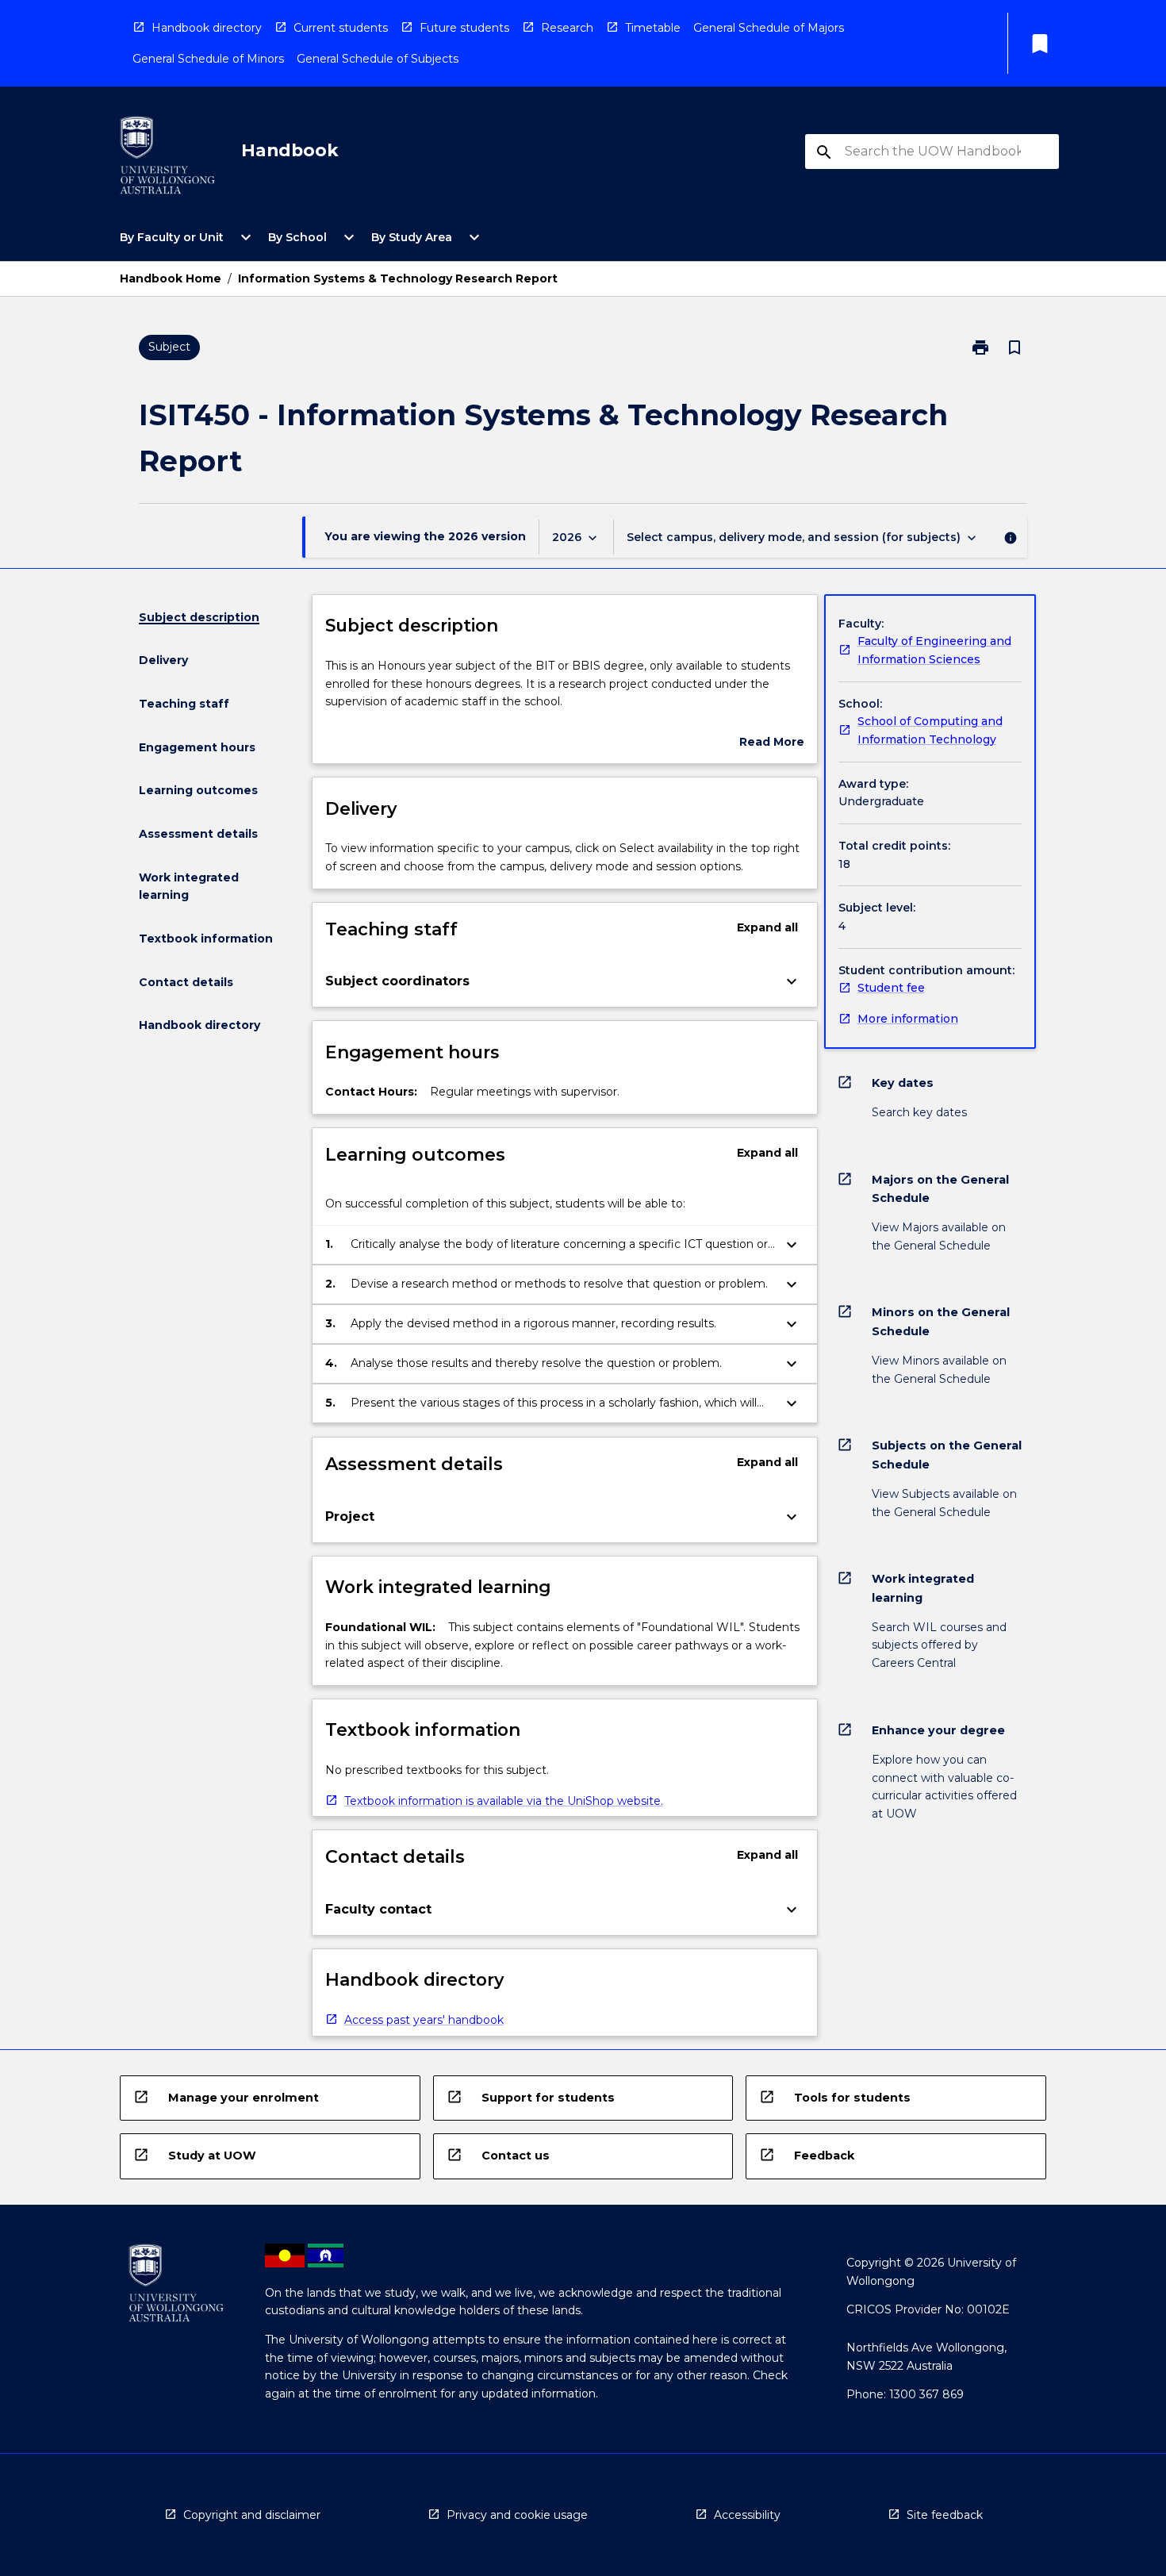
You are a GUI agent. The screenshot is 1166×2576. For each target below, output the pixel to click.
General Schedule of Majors (769, 28)
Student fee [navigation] (891, 988)
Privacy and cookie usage (517, 2515)
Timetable (653, 28)
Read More (772, 743)
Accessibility (747, 2515)
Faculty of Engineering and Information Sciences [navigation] (934, 650)
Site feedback (945, 2515)
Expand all (767, 927)
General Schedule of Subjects (378, 59)
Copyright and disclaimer (252, 2515)
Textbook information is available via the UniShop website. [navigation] (504, 1801)
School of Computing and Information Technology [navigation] (930, 730)
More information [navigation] (908, 1019)
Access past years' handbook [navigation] (424, 2020)
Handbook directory (207, 28)
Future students (464, 28)
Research (567, 28)
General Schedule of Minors (208, 59)
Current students (341, 28)
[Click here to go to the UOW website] (167, 158)
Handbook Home (171, 278)
